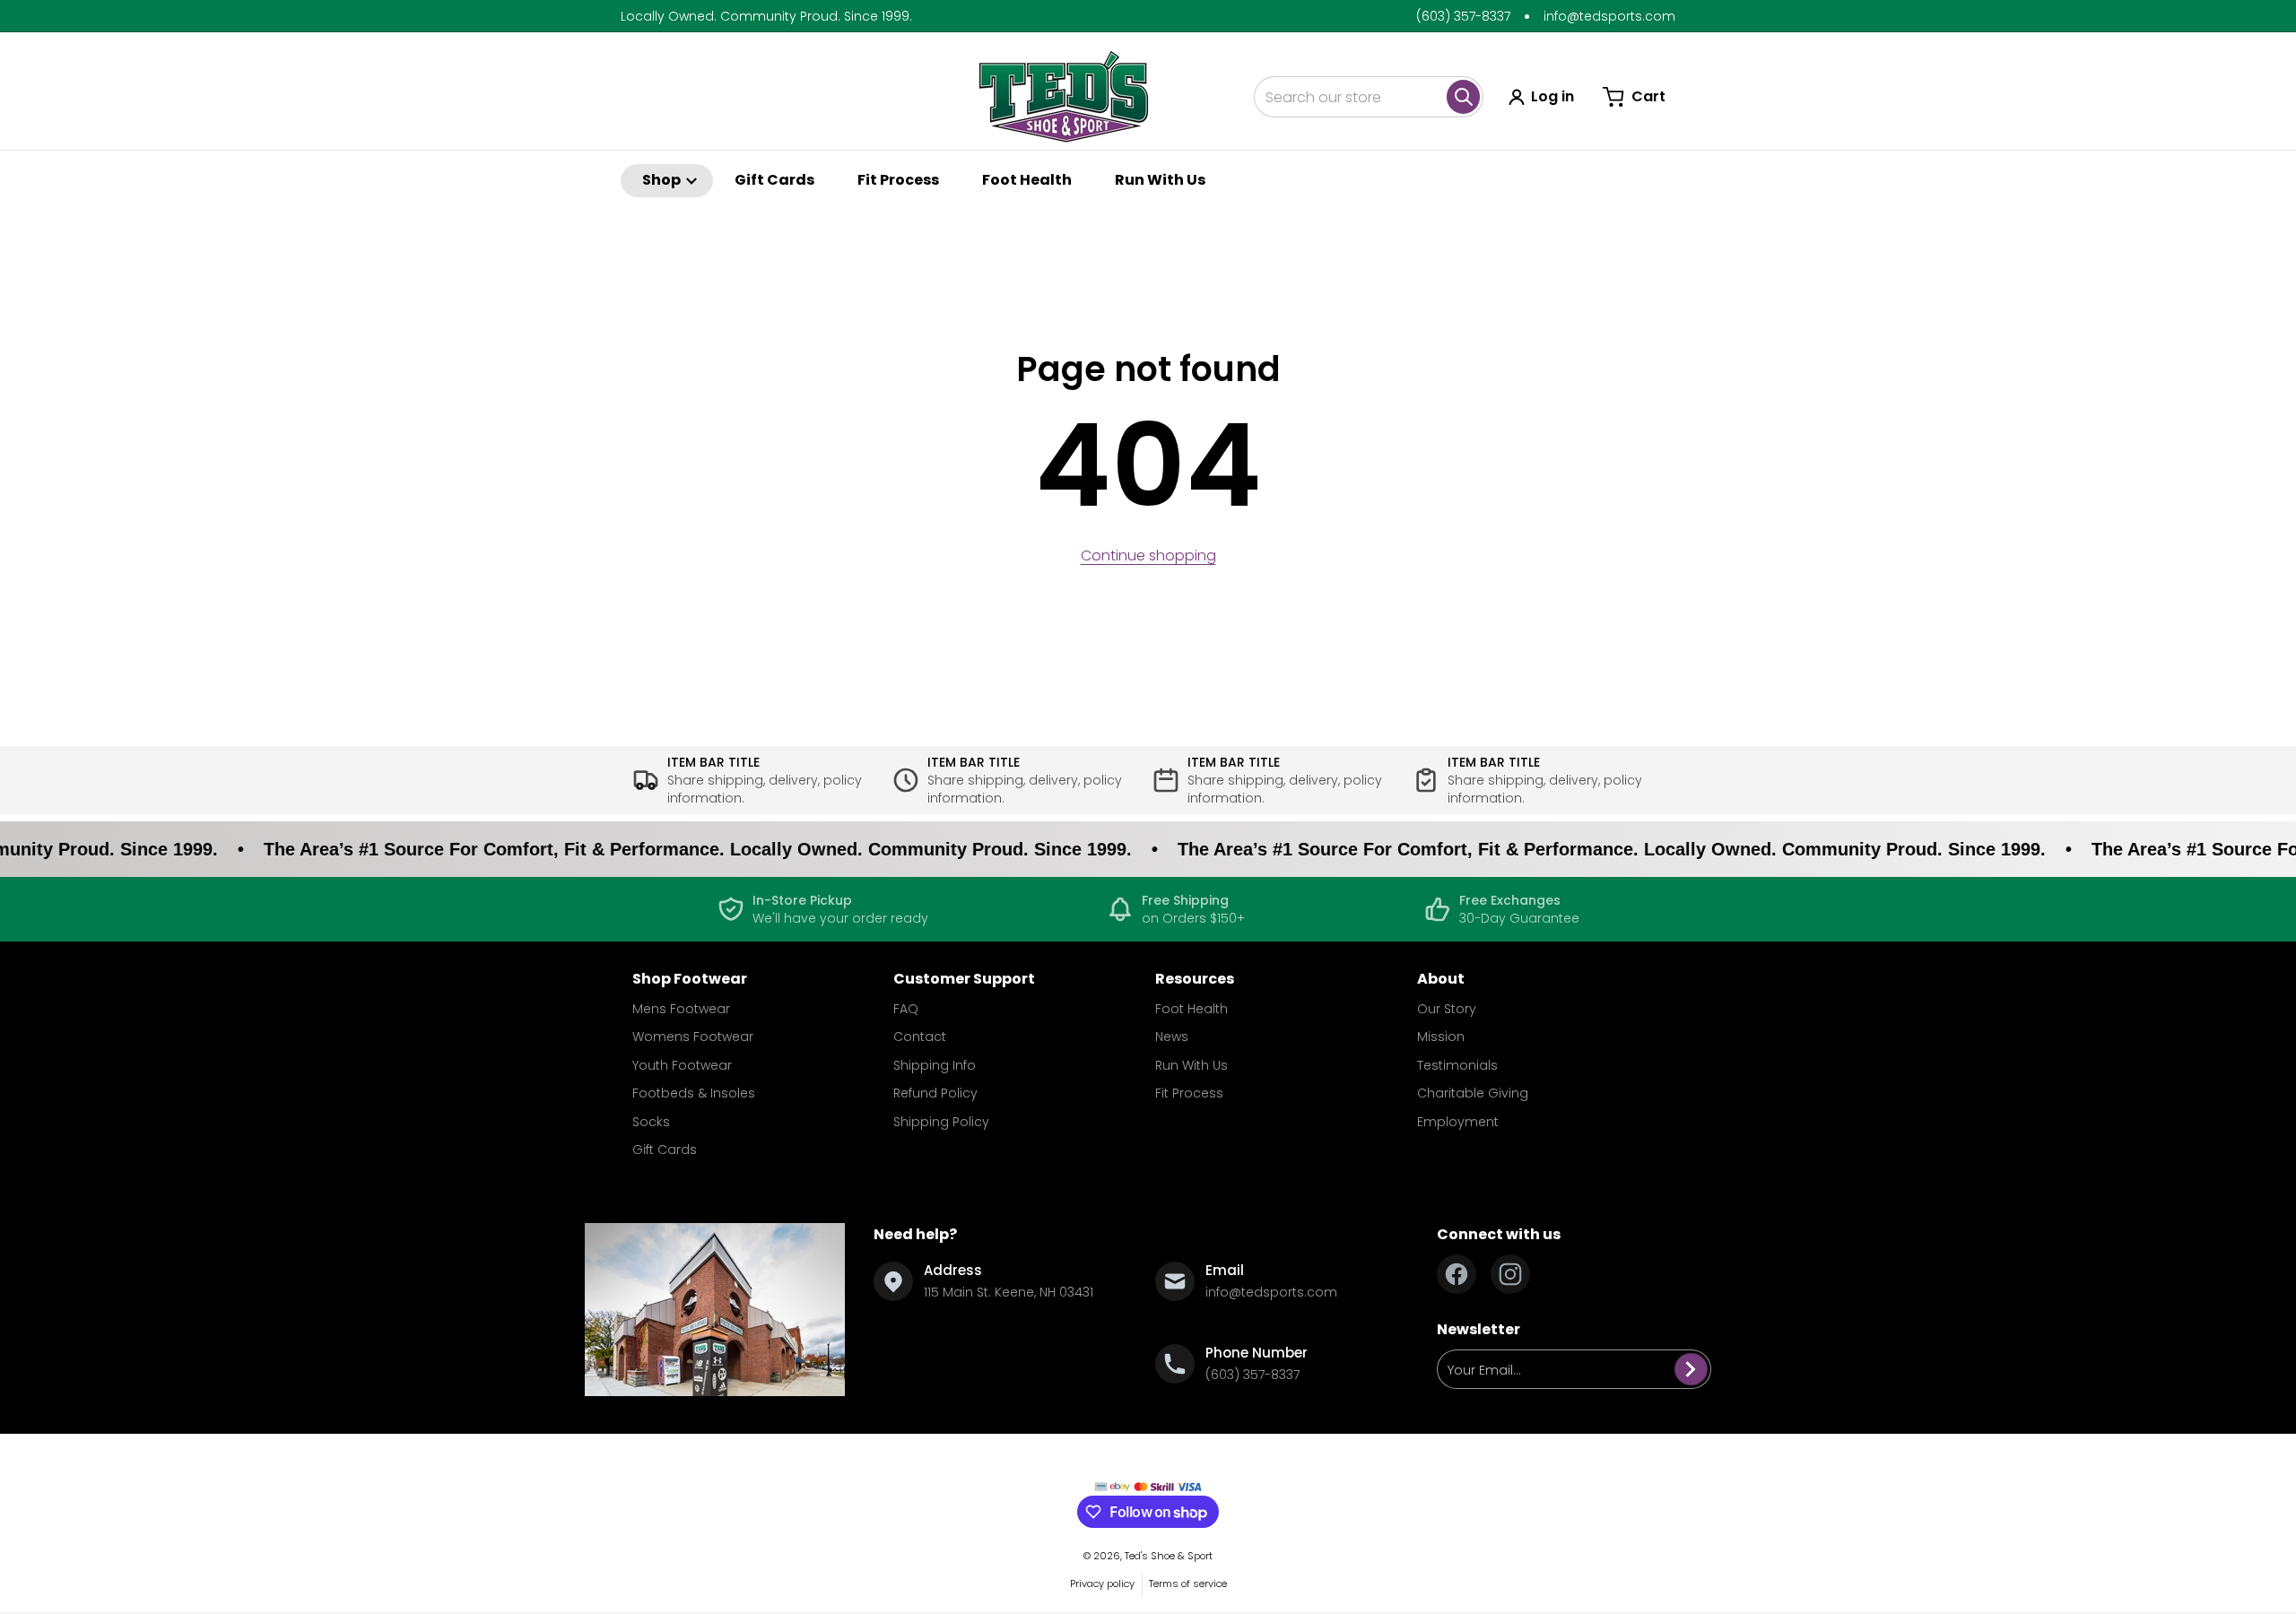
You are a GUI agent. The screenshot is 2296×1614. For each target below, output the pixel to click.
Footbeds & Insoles (694, 1093)
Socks (651, 1122)
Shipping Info (935, 1065)
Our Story (1447, 1009)
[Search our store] (1463, 97)
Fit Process (1189, 1093)
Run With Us (1191, 1065)
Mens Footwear (681, 1009)
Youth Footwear (682, 1065)
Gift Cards (665, 1150)
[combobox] (1369, 97)
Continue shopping (1148, 555)
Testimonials (1457, 1065)
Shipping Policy (941, 1122)
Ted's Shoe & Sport (1169, 1556)
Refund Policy (935, 1093)
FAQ (906, 1009)
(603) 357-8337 (1463, 16)
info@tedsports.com (1609, 16)
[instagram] (1510, 1274)
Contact (920, 1037)
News (1172, 1037)
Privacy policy (1102, 1584)
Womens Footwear (693, 1037)
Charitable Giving (1473, 1093)
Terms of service (1188, 1584)
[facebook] (1457, 1274)
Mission (1441, 1037)
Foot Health (1191, 1009)
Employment (1458, 1122)
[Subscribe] (1691, 1369)
